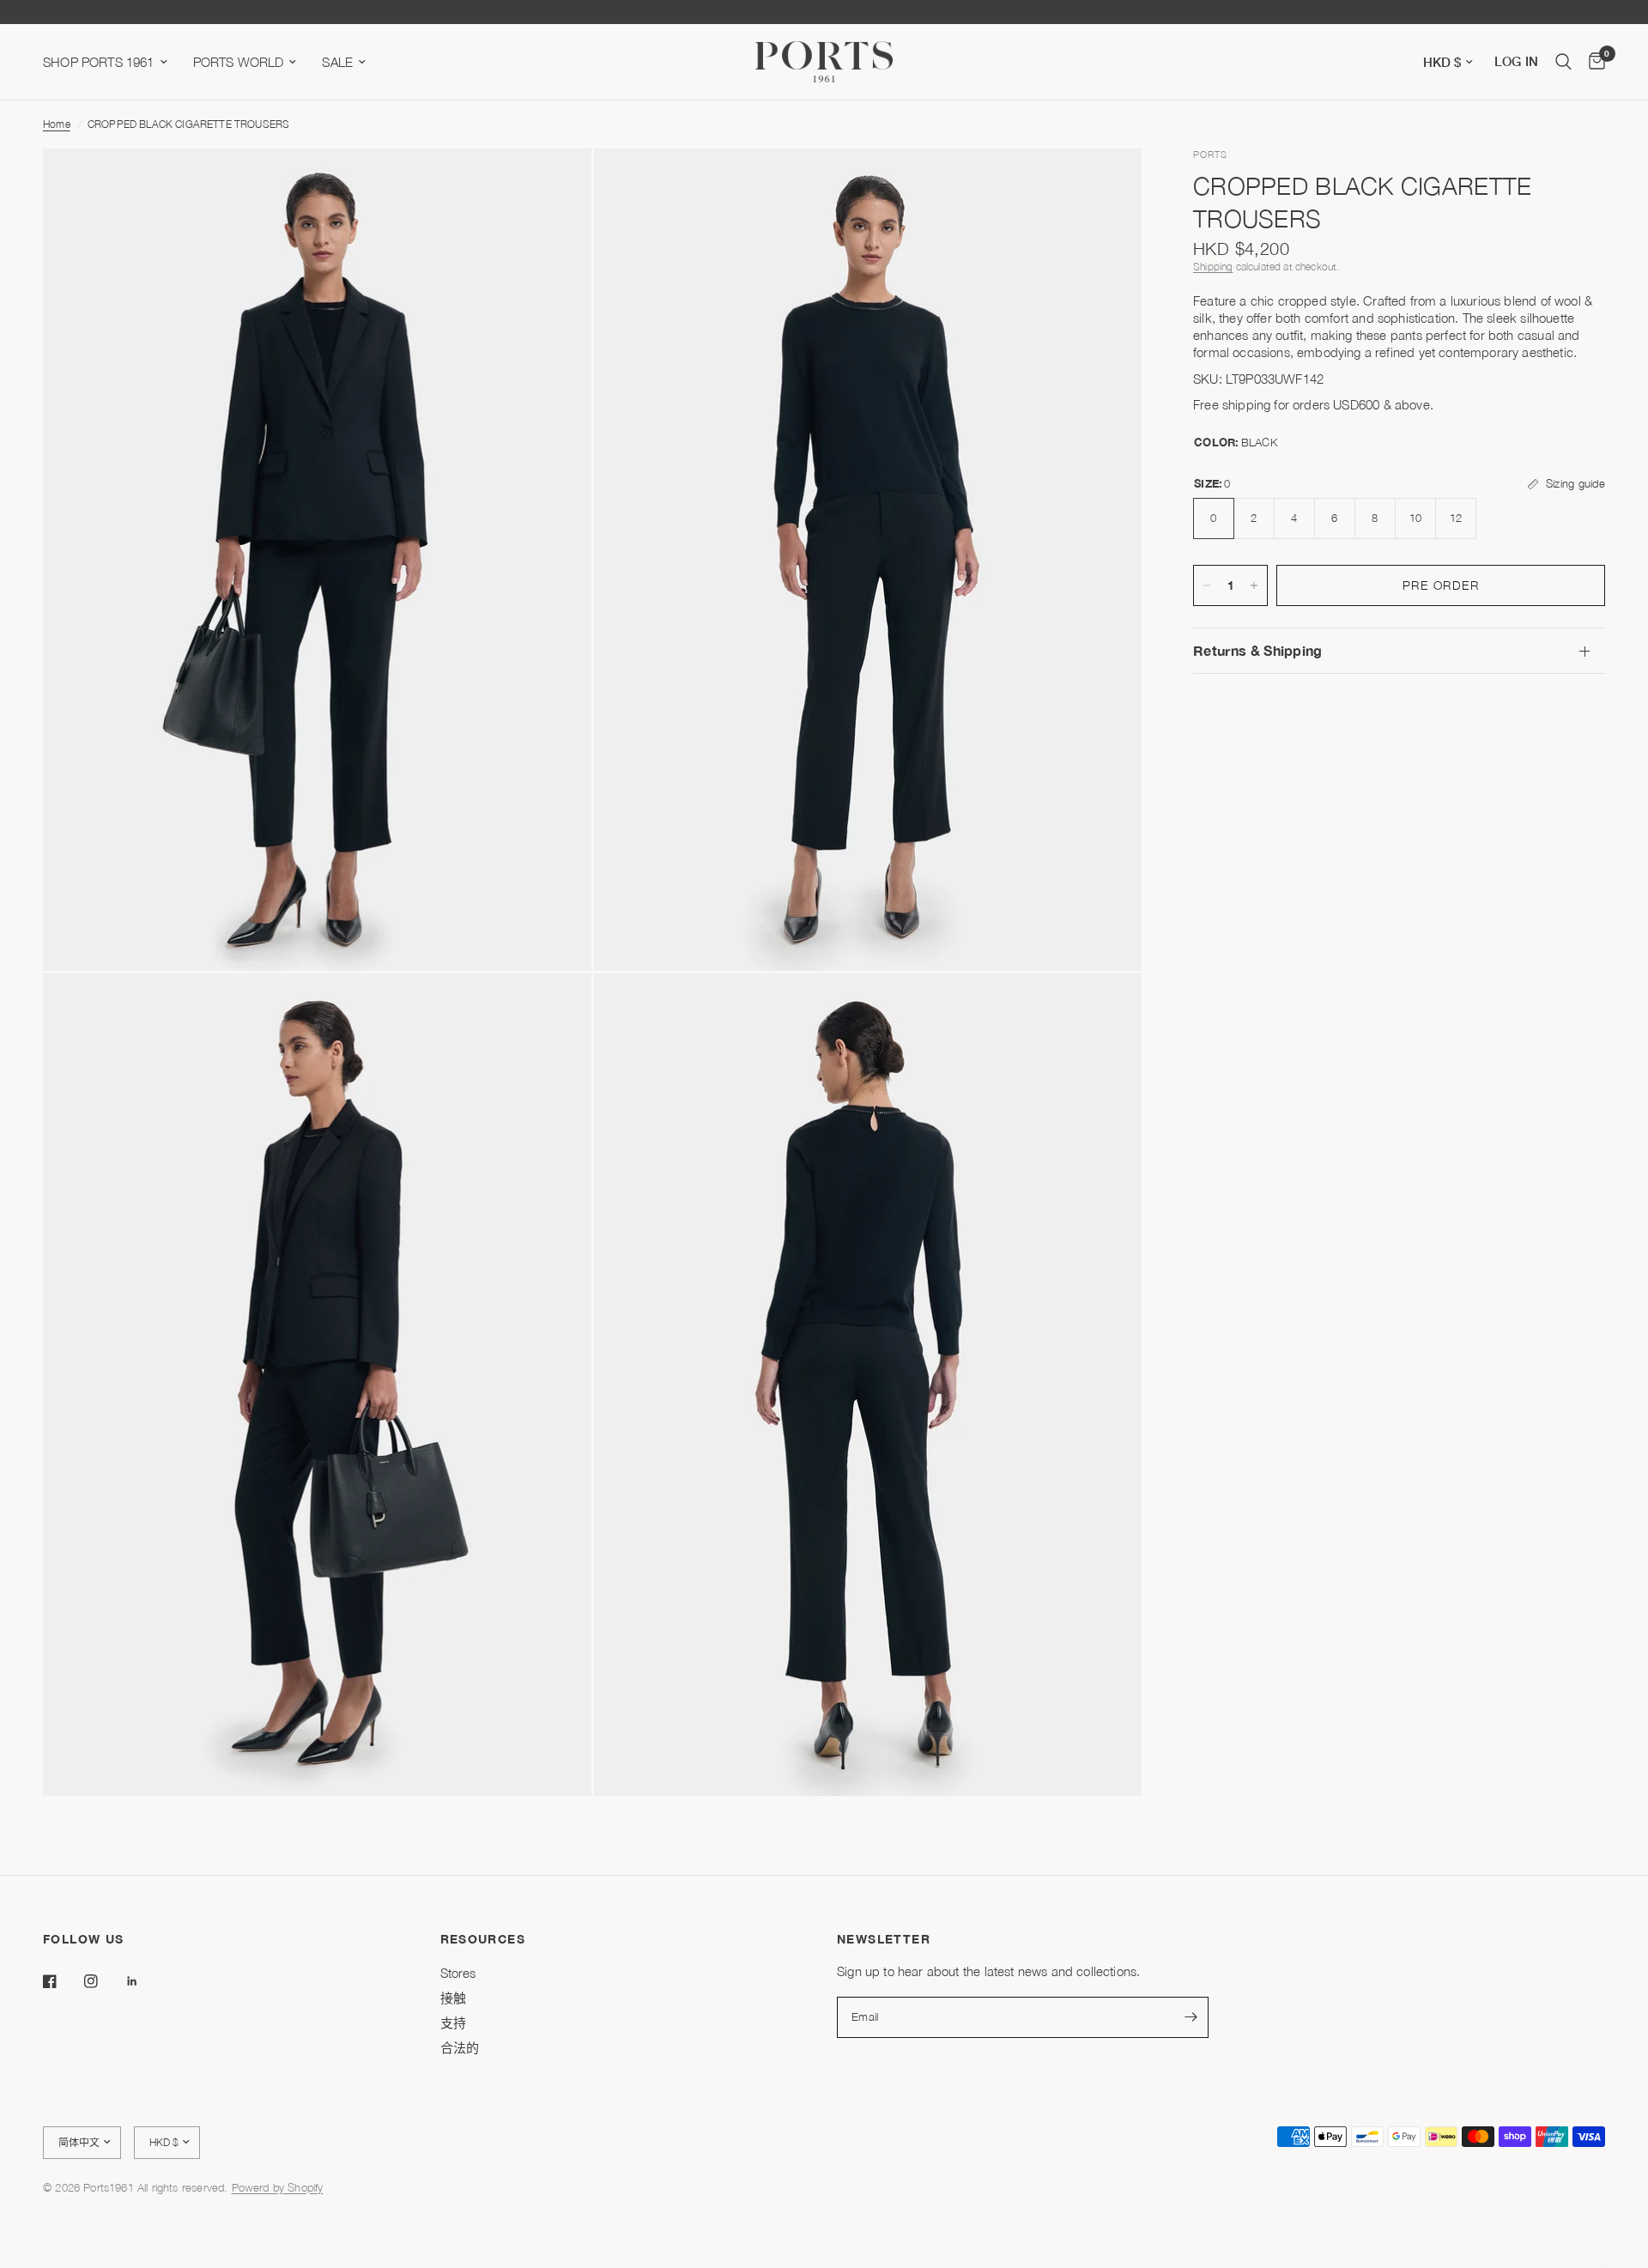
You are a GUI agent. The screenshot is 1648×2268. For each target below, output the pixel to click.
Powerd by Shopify (278, 2187)
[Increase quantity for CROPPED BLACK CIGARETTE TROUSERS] (1254, 585)
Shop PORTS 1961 (99, 62)
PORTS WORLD (239, 62)
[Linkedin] (144, 1981)
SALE (337, 62)
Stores (458, 1973)
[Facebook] (62, 1981)
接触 (453, 1998)
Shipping (1213, 267)
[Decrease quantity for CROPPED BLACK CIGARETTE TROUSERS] (1207, 585)
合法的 (460, 2047)
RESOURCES (483, 1939)
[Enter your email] (1191, 2017)
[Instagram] (103, 1981)
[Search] (1563, 62)
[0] (1593, 62)
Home (57, 124)
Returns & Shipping (1258, 650)
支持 (453, 2022)
